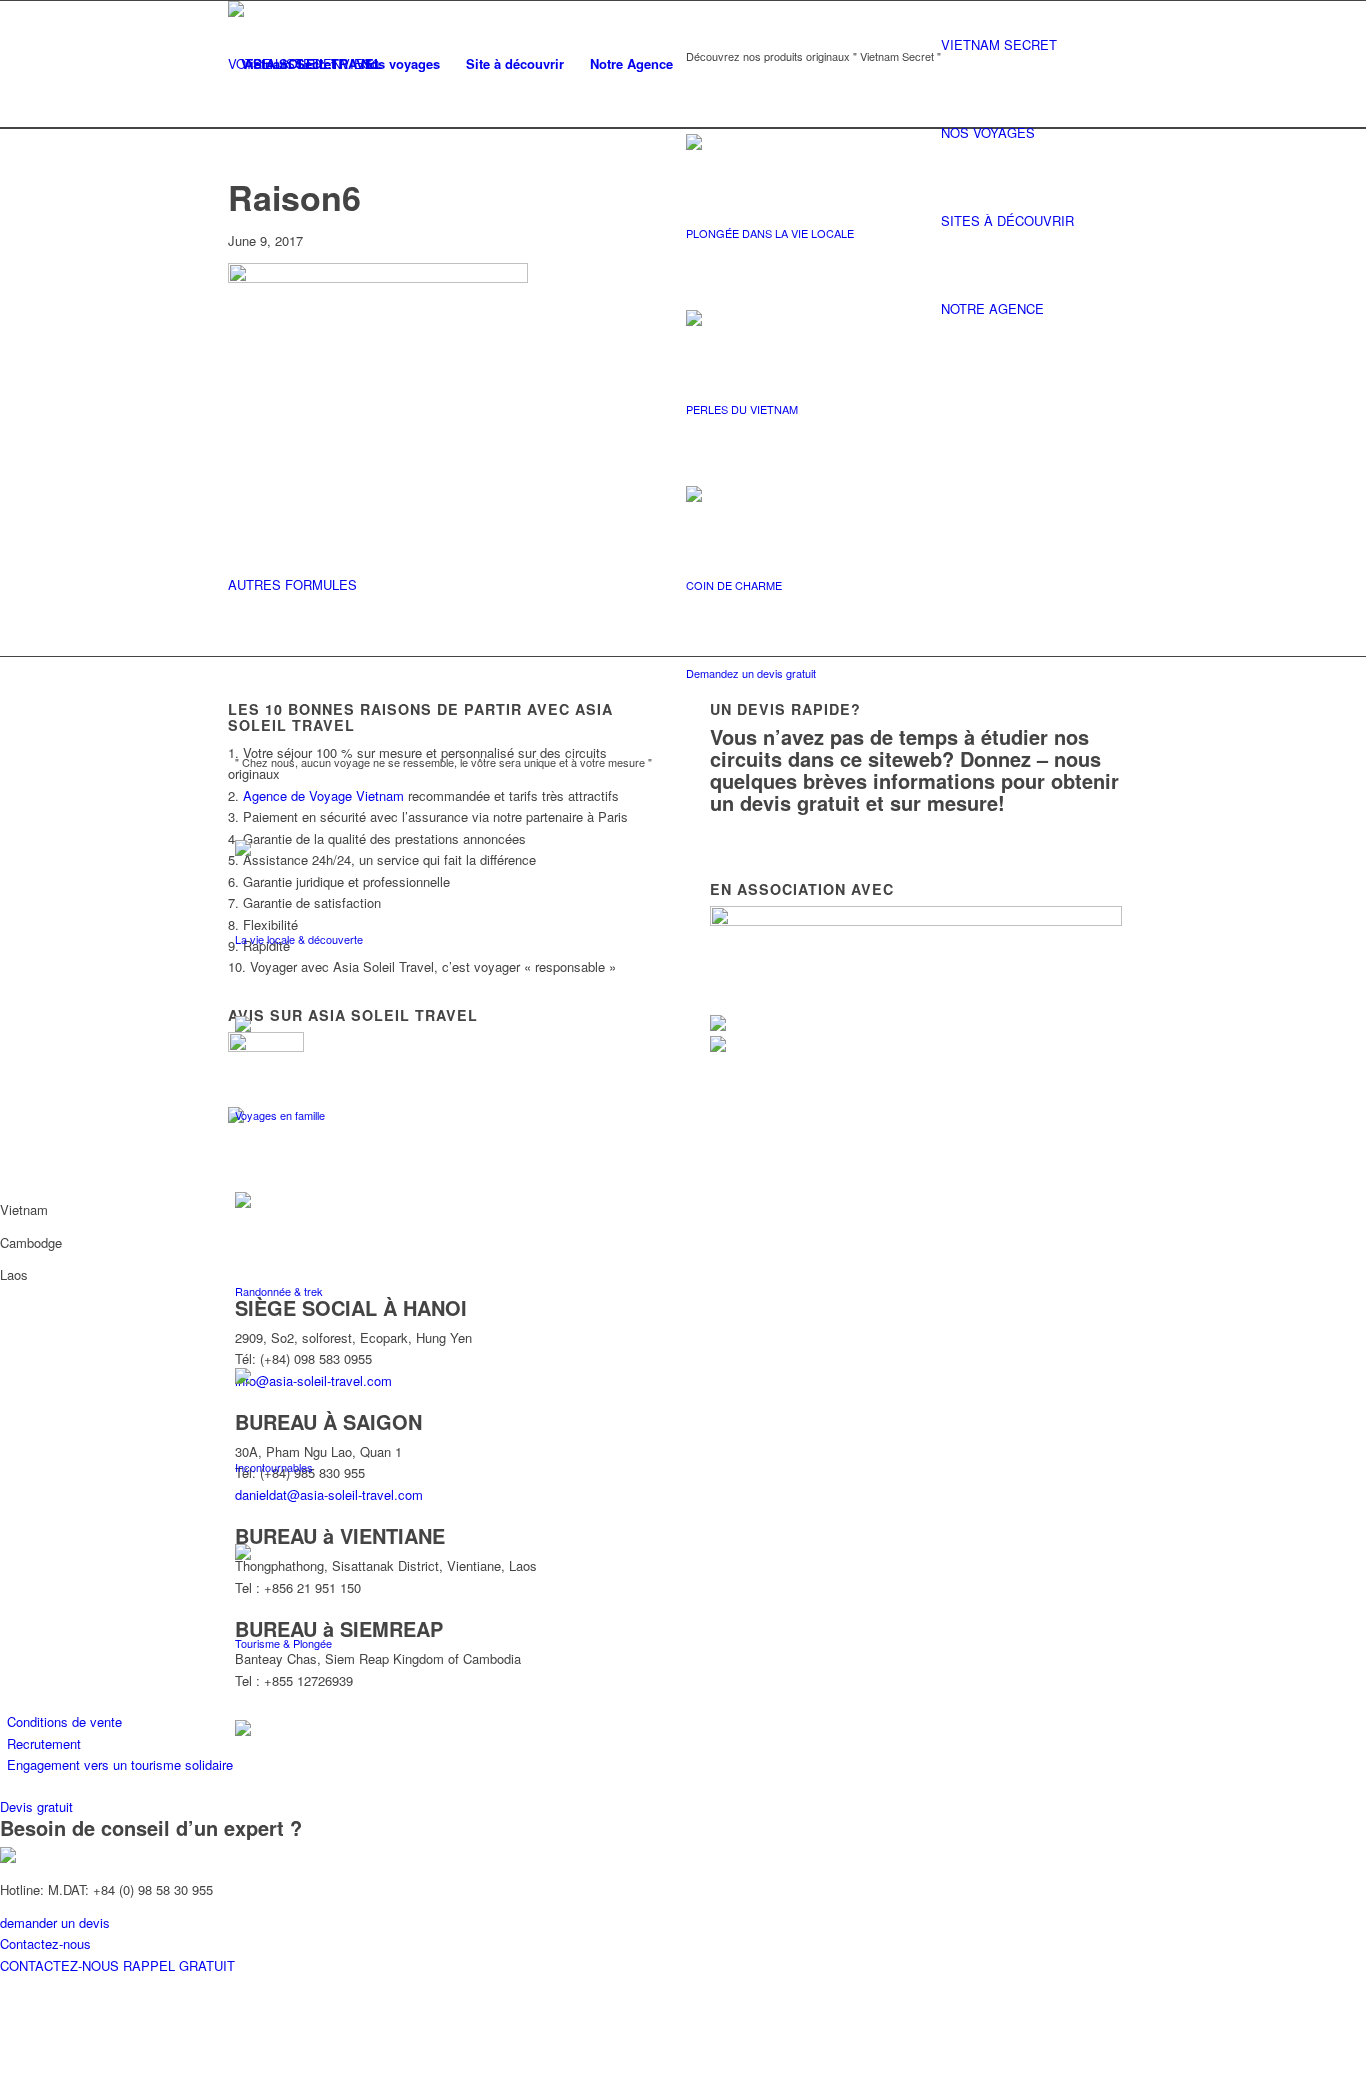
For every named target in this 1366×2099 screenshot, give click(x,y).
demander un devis (55, 1922)
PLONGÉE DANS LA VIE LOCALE (770, 233)
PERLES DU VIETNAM (742, 409)
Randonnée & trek (279, 1291)
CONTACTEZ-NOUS (61, 1965)
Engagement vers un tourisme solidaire (120, 1764)
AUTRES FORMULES (292, 584)
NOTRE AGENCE (992, 308)
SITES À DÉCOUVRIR (1007, 220)
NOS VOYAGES (988, 132)
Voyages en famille (280, 1115)
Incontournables (274, 1467)
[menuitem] (288, 64)
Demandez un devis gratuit (751, 673)
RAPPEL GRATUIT (179, 1965)
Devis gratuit (36, 1806)
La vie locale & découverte (299, 939)
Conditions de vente (64, 1721)
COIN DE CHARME (734, 585)
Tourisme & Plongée (283, 1643)
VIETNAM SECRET (999, 44)
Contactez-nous (45, 1943)
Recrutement (44, 1743)
